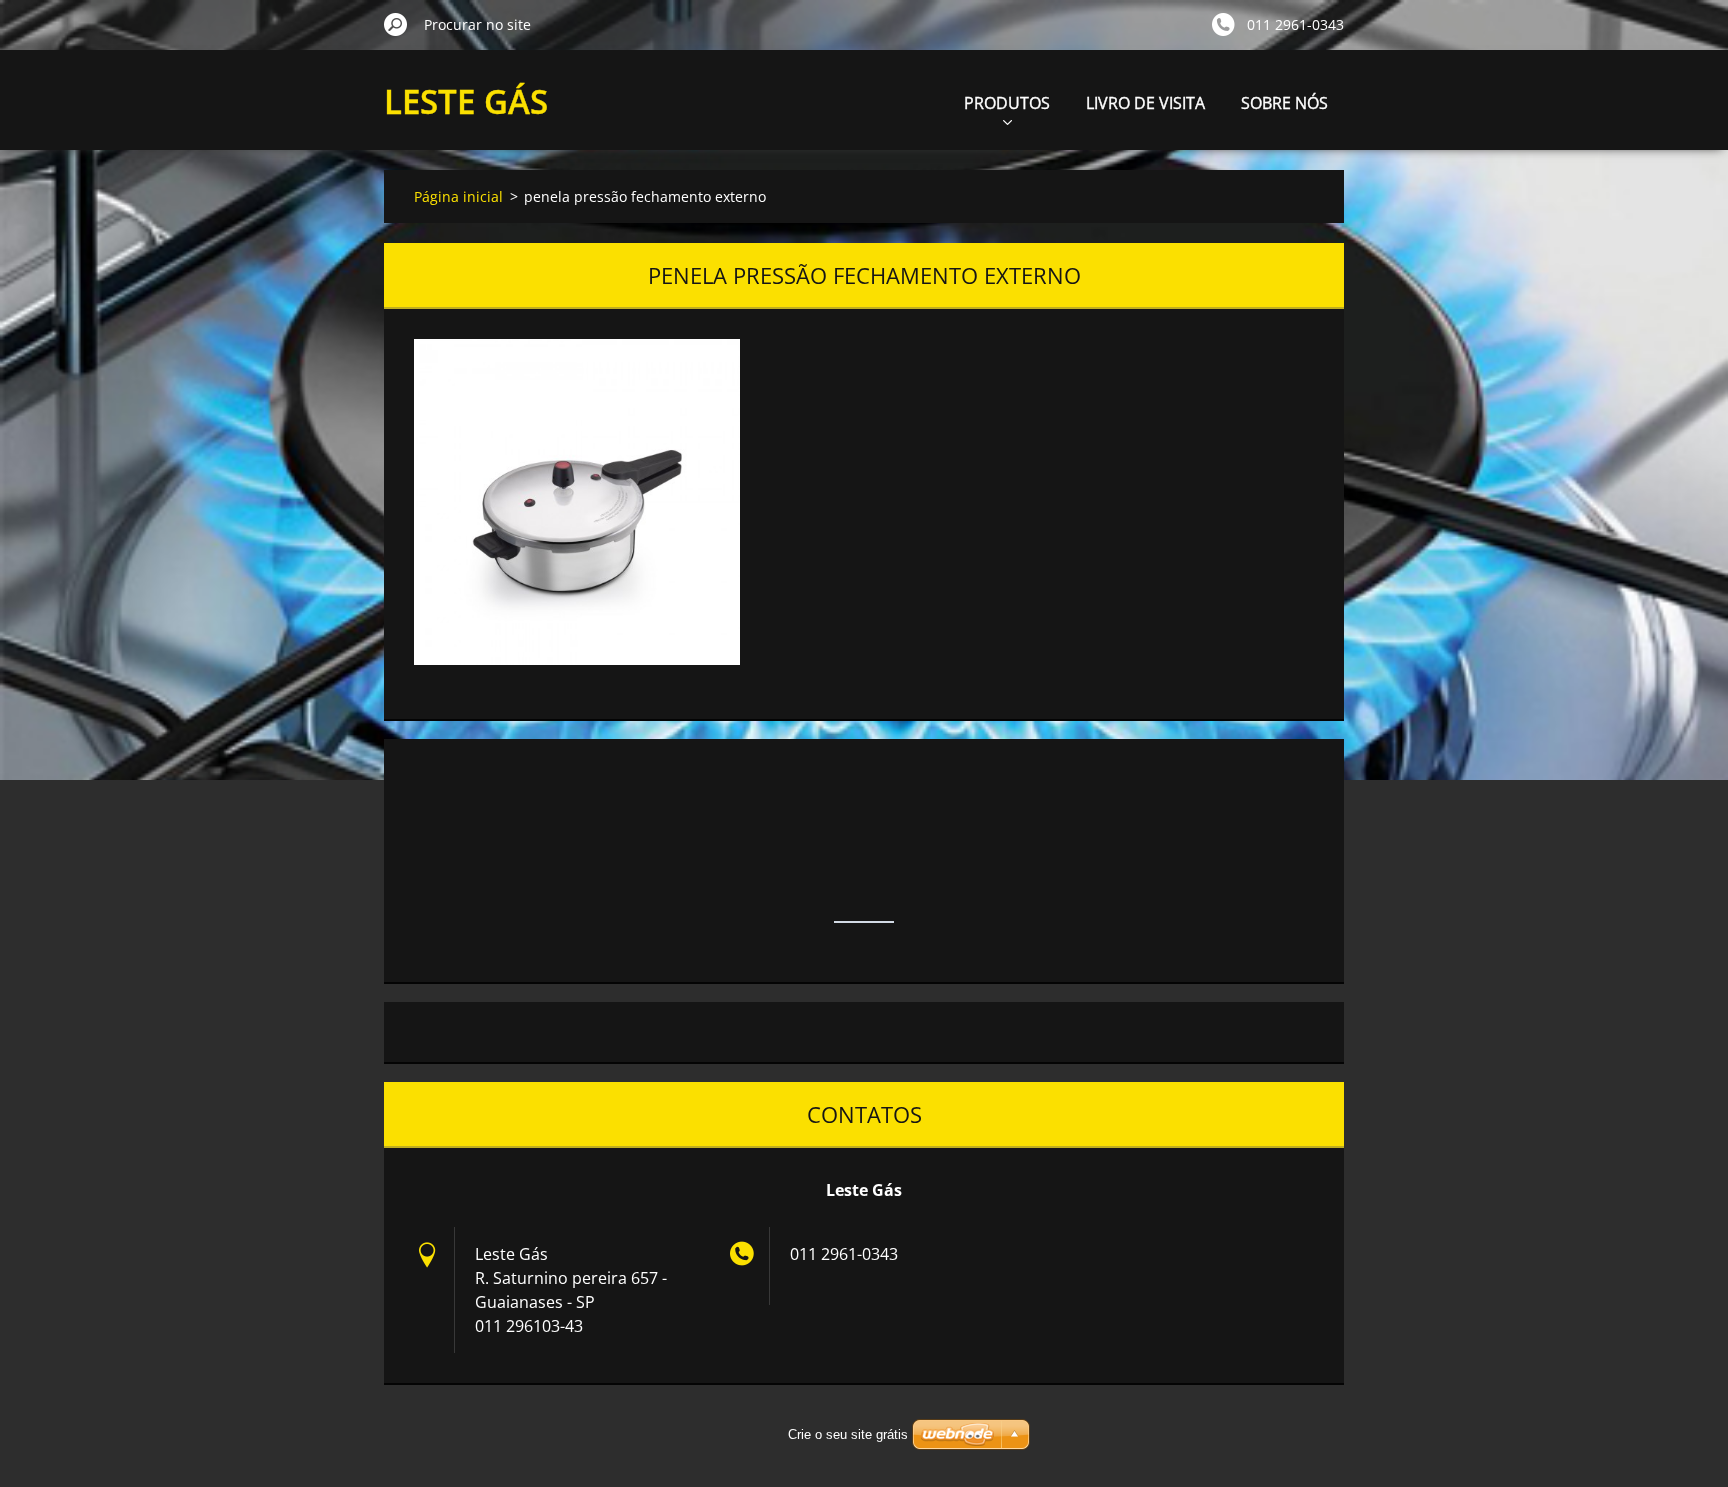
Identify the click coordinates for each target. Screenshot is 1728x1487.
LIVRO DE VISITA (1145, 103)
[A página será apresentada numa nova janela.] (577, 502)
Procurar (396, 24)
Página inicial (458, 196)
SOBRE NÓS (1284, 103)
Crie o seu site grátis (848, 1434)
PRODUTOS (1007, 103)
